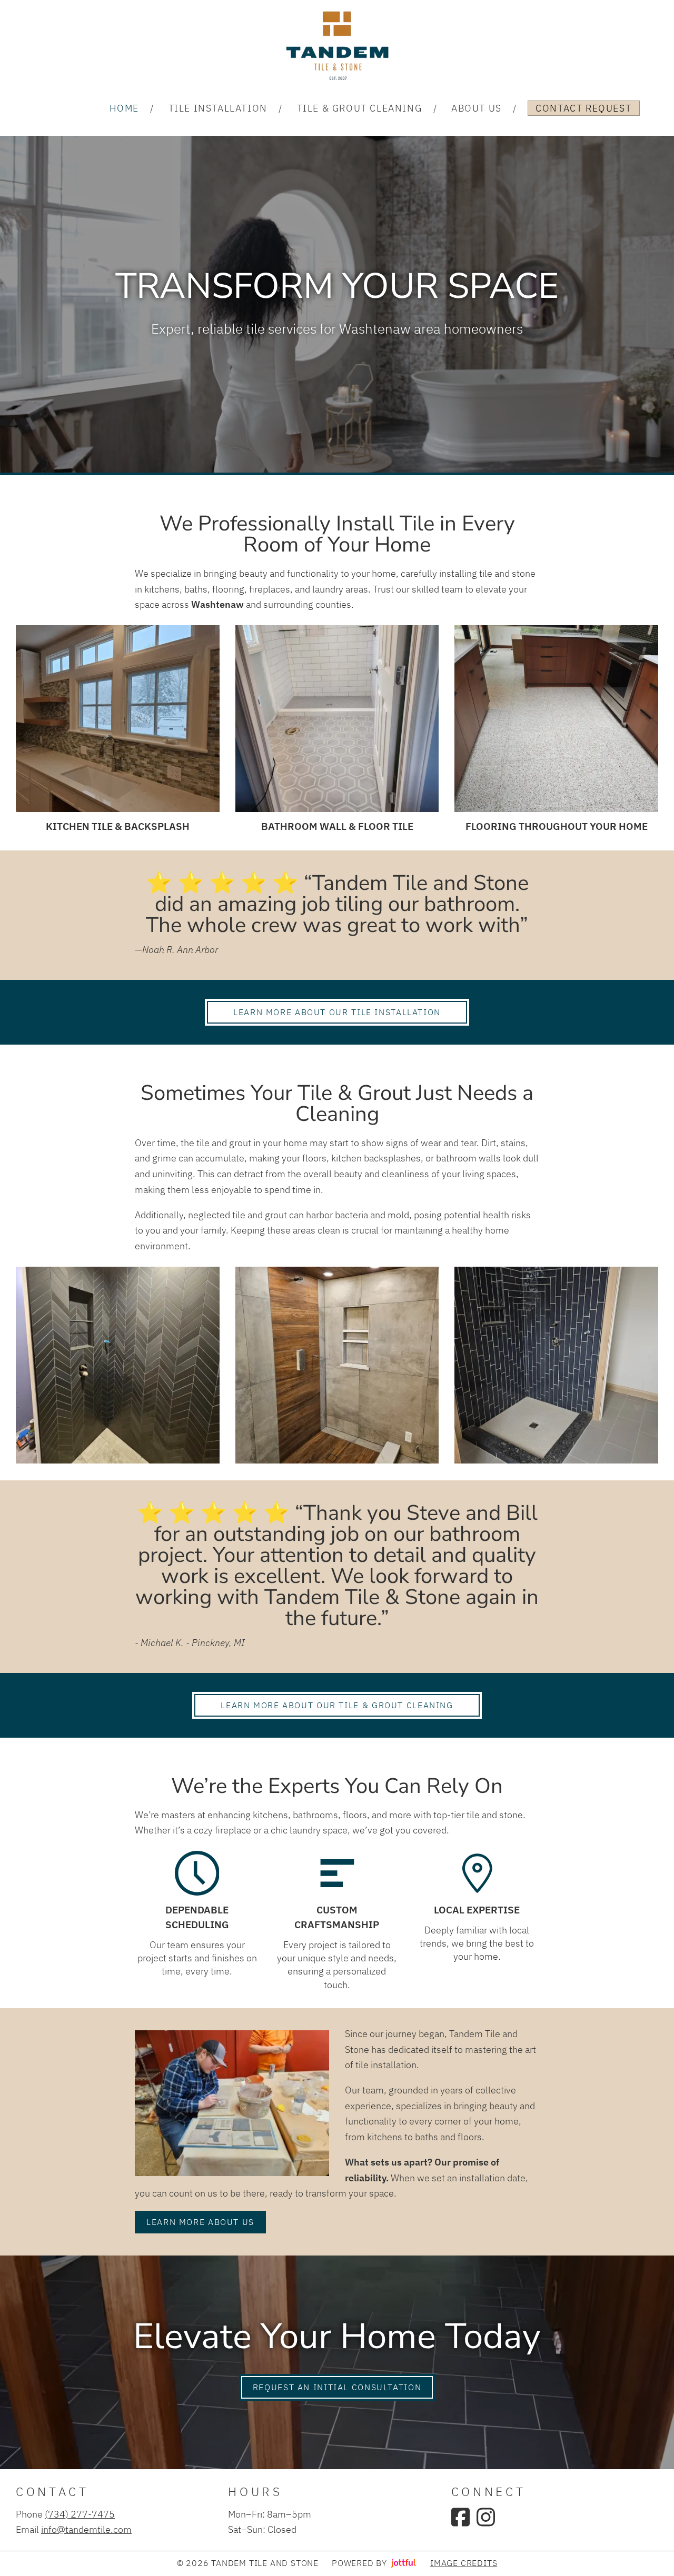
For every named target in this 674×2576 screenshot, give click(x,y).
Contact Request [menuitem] (583, 108)
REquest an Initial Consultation (337, 2387)
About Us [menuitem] (477, 108)
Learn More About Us (200, 2222)
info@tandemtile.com (86, 2529)
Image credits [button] (464, 2563)
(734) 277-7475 (80, 2514)
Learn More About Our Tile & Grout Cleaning (337, 1705)
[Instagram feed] (486, 2517)
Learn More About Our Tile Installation (337, 1012)
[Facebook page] (460, 2517)
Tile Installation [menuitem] (218, 108)
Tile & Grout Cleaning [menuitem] (360, 108)
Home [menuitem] (124, 108)
